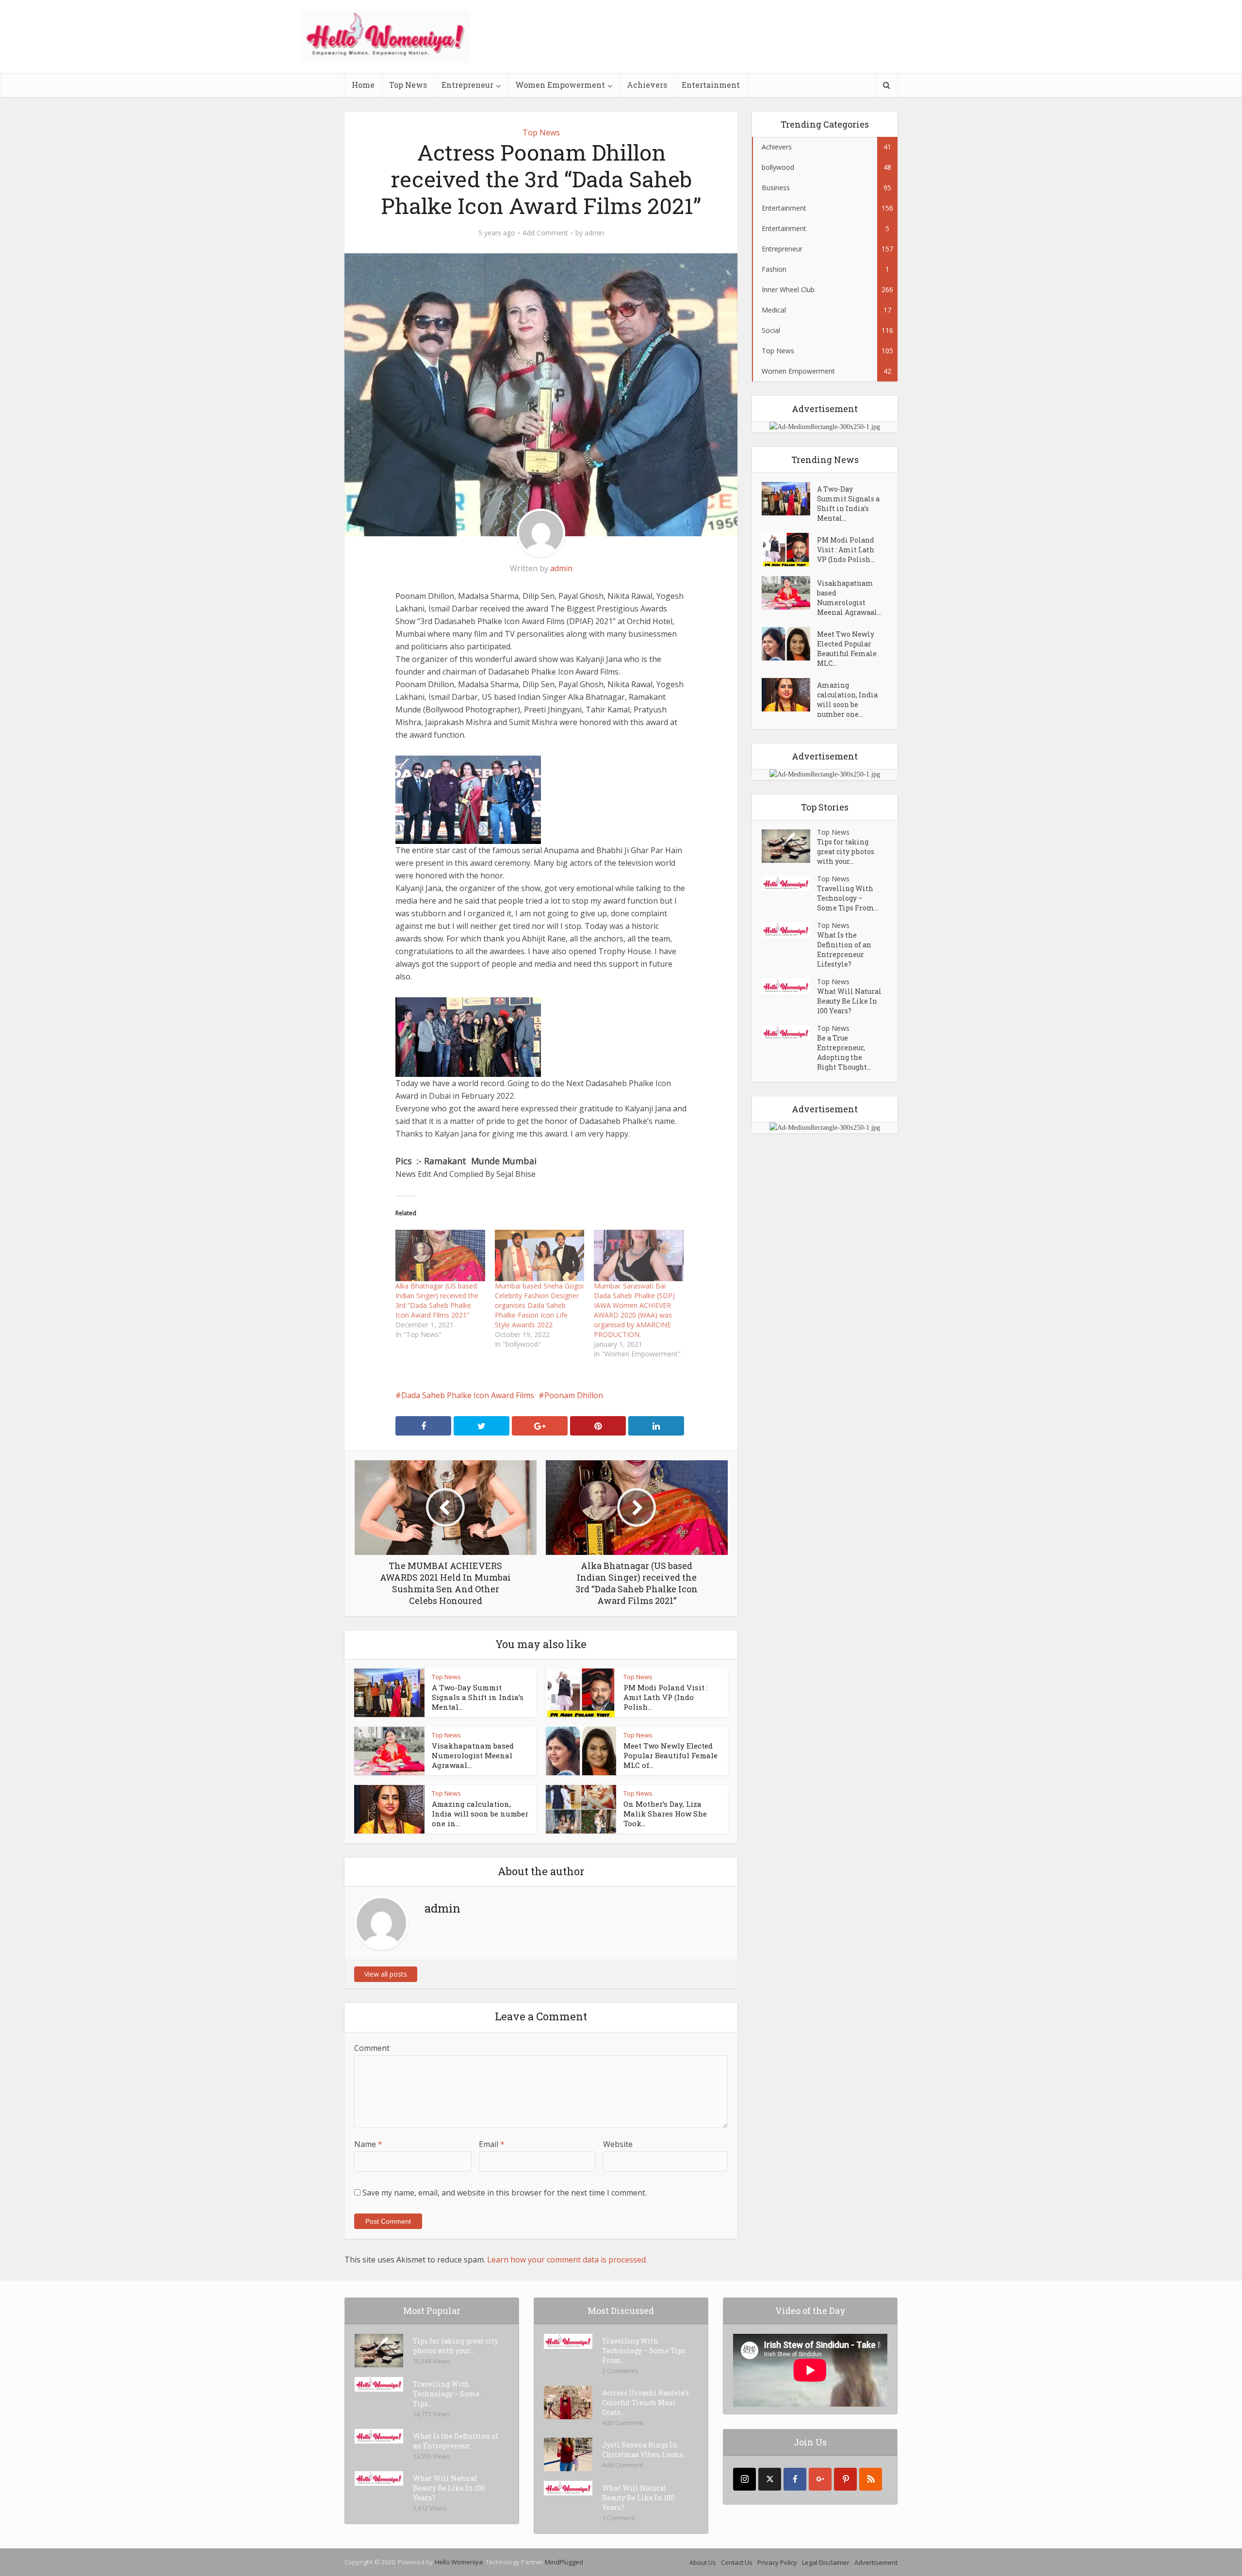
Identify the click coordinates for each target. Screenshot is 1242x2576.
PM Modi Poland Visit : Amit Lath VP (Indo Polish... (666, 1697)
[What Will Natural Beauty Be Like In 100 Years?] (789, 986)
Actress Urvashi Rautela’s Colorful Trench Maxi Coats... (646, 2403)
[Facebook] (795, 2479)
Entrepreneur (467, 85)
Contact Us (737, 2562)
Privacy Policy (777, 2562)
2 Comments (620, 2371)
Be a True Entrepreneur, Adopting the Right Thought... (844, 1052)
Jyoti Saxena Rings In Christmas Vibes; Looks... (645, 2450)
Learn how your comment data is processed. (567, 2260)
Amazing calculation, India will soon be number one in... (480, 1814)
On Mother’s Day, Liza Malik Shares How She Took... (665, 1814)
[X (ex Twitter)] (770, 2479)
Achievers (647, 85)
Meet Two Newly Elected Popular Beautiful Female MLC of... (670, 1755)
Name (368, 2144)
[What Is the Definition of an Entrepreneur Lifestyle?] (789, 930)
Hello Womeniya (459, 2562)
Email (492, 2144)
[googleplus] (820, 2479)
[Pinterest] (845, 2479)
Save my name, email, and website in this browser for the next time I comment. (505, 2193)
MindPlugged (564, 2562)
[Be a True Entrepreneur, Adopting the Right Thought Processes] (789, 1033)
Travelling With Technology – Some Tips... (446, 2394)
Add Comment (545, 233)
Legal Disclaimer (826, 2562)
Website (618, 2144)
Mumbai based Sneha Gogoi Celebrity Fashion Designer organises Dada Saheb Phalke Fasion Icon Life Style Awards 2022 (539, 1305)
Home (363, 85)
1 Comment (619, 2518)
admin (594, 233)
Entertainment (711, 85)
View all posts (386, 1974)
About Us (703, 2562)
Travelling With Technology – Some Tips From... (848, 898)
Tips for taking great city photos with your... (846, 851)
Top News (408, 85)
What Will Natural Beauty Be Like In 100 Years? (849, 1001)
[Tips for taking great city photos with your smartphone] (789, 846)
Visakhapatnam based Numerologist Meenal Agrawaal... (473, 1755)
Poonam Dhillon (574, 1395)
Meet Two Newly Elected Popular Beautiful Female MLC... (847, 649)
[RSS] (871, 2479)
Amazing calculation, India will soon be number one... (847, 700)
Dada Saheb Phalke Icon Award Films (468, 1395)
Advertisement (876, 2562)
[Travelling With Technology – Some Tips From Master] (789, 883)
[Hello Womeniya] (386, 36)
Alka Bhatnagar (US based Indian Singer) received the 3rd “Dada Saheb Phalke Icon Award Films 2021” (437, 1300)
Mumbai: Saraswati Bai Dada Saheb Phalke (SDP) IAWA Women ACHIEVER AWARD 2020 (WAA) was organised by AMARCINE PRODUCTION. (634, 1310)
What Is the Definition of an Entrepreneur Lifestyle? (844, 949)
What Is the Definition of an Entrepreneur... (456, 2441)
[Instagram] (744, 2479)
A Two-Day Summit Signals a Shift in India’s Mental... (478, 1697)
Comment (372, 2048)
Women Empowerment (560, 85)
